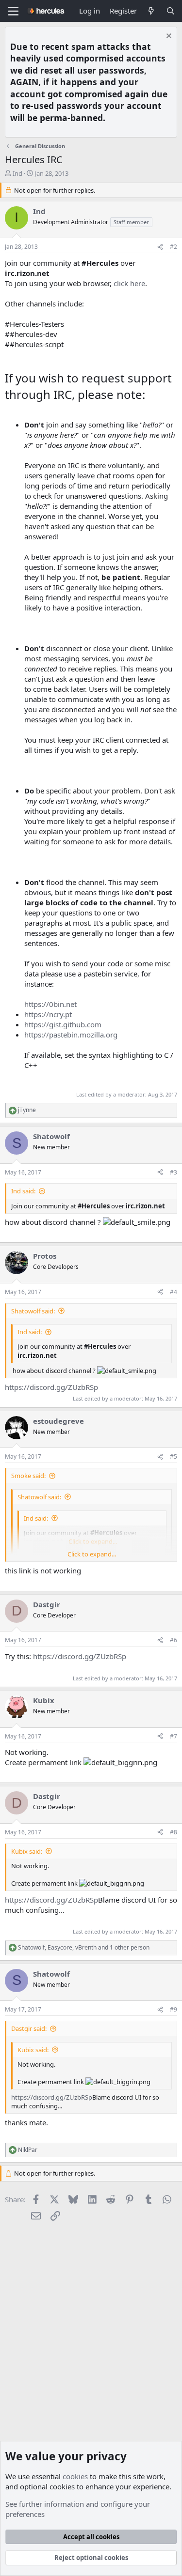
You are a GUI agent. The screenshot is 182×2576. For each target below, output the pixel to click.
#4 (174, 1292)
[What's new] (151, 11)
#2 (174, 247)
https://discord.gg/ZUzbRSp (51, 1387)
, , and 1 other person (84, 1948)
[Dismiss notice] (168, 37)
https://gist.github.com (63, 1024)
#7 (174, 1736)
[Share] (160, 247)
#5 (174, 1456)
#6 (174, 1640)
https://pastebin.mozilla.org (71, 1035)
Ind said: (23, 1191)
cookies (75, 2476)
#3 (174, 1172)
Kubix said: (27, 1851)
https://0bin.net (50, 1004)
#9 (174, 2009)
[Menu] (13, 11)
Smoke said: (28, 1476)
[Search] (171, 11)
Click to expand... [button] (92, 1554)
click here (129, 283)
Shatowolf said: (33, 1311)
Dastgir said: (29, 2028)
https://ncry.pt (48, 1014)
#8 (174, 1832)
